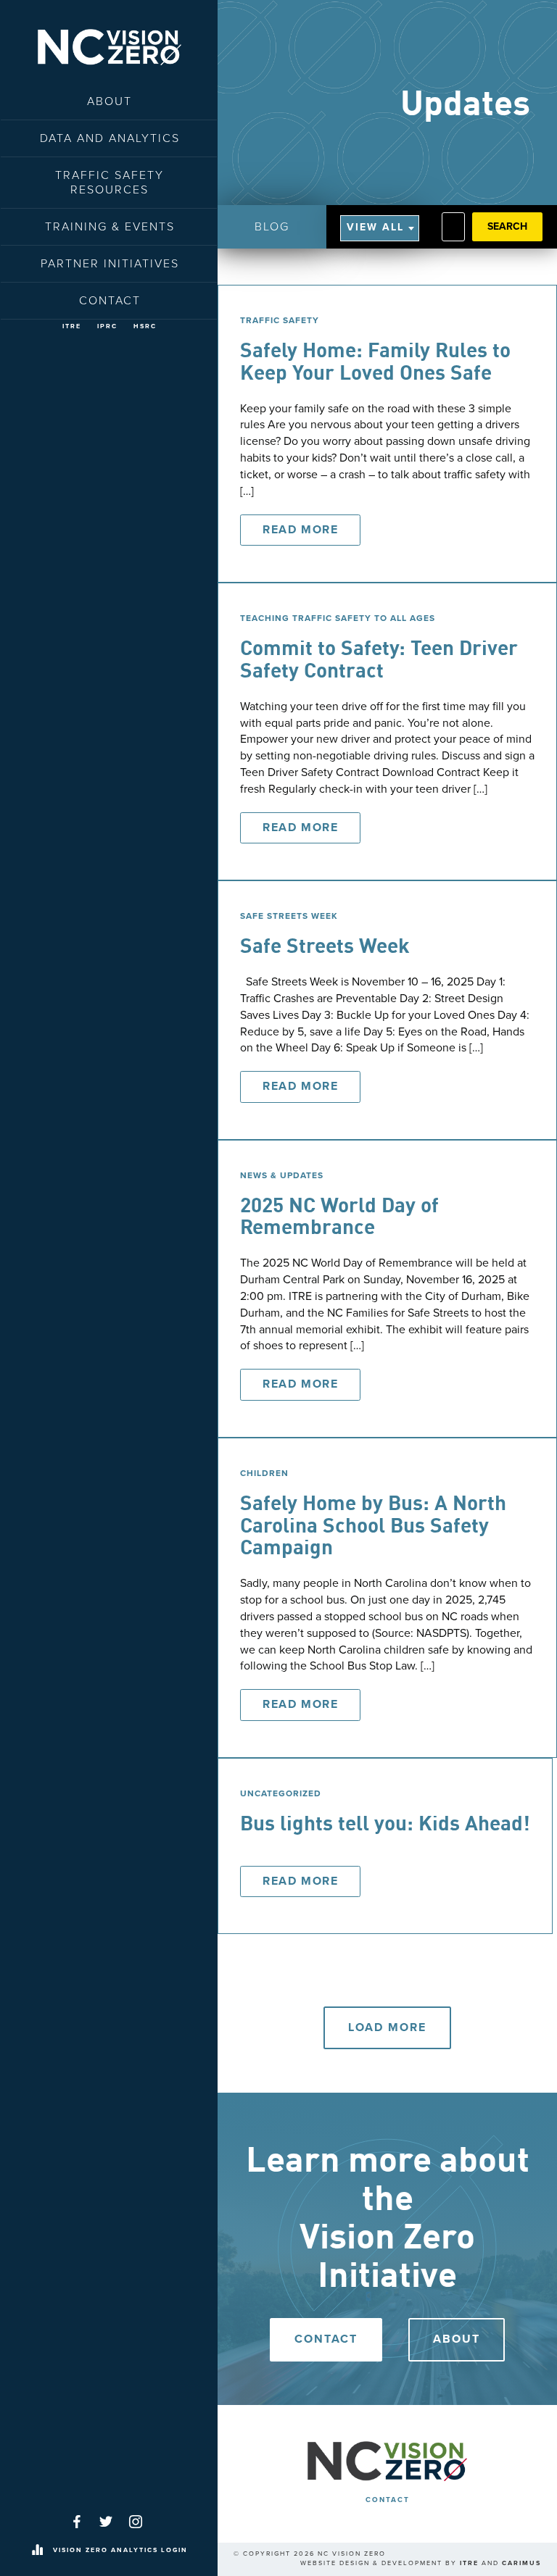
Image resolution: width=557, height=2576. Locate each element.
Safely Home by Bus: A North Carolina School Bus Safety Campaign (373, 1527)
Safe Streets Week (289, 916)
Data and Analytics (110, 138)
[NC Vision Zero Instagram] (136, 2522)
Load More (387, 2027)
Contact (110, 301)
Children (264, 1473)
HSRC (145, 326)
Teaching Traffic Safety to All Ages (338, 618)
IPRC (107, 326)
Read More (300, 530)
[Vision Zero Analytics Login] (37, 2551)
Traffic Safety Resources (110, 183)
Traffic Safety (280, 320)
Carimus (521, 2563)
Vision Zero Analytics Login (120, 2550)
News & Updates (282, 1175)
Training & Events (110, 227)
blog (272, 227)
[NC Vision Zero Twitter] (106, 2522)
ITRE (72, 326)
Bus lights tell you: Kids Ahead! (385, 1825)
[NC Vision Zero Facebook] (77, 2522)
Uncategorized (281, 1793)
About (110, 101)
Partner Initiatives (110, 264)
